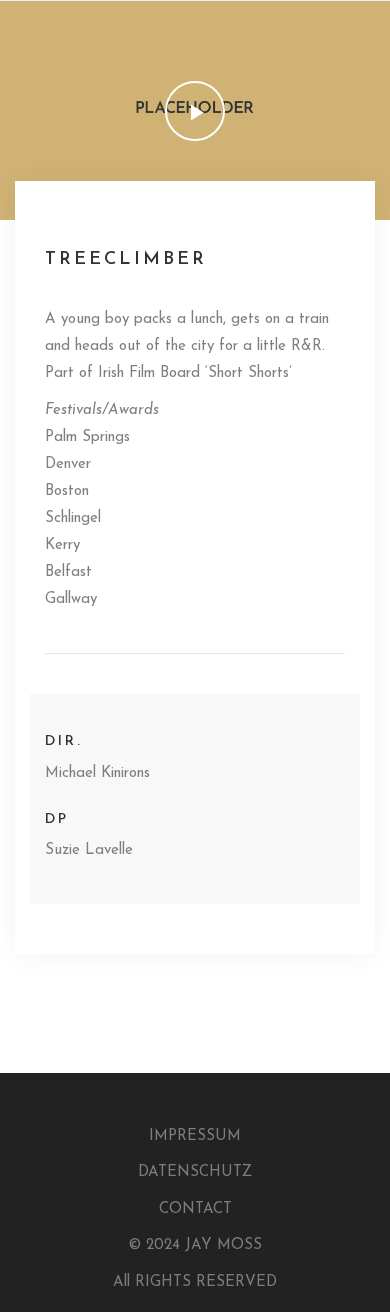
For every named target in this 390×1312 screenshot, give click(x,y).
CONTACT (195, 1209)
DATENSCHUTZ (195, 1172)
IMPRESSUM (195, 1136)
